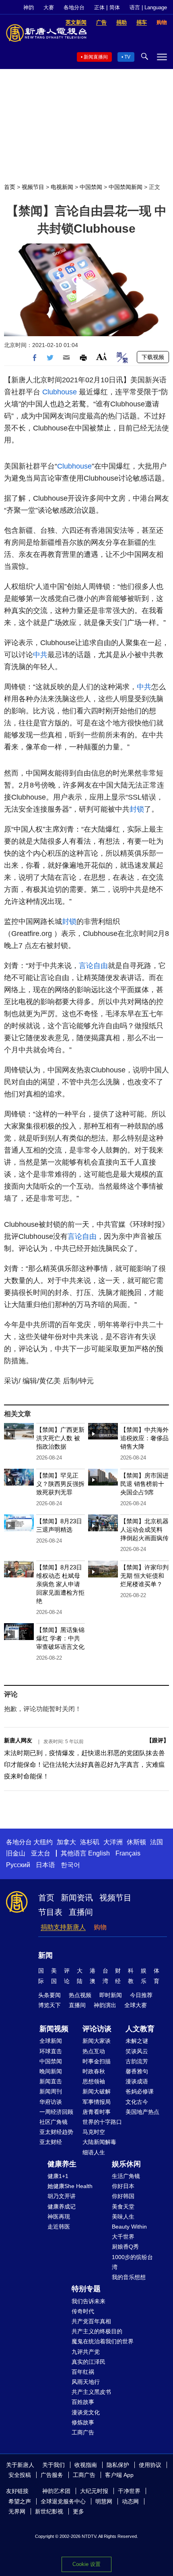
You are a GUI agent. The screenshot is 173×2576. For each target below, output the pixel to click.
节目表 (50, 1912)
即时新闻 (111, 1995)
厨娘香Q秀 (125, 2247)
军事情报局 (97, 2102)
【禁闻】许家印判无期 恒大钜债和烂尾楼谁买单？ (144, 1576)
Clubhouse (60, 392)
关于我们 (54, 2465)
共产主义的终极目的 (97, 2331)
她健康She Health (70, 2186)
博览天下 (49, 2005)
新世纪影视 (49, 2511)
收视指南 (86, 2465)
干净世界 (129, 2491)
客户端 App (119, 2475)
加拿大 (66, 1842)
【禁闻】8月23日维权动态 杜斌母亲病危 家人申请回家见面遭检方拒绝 (60, 1584)
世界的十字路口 (102, 2122)
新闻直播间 (96, 57)
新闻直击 (51, 2081)
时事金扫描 (97, 2061)
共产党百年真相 (91, 2321)
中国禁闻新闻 (126, 187)
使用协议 (150, 2465)
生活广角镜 (126, 2176)
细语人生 (94, 2152)
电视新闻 (62, 187)
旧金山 (16, 1853)
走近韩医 (59, 2227)
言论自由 (93, 966)
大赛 (49, 7)
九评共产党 (86, 2352)
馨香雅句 (137, 2071)
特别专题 (86, 2289)
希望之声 (20, 2501)
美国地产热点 (142, 2112)
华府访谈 (51, 2102)
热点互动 (94, 2051)
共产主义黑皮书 (91, 2392)
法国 (157, 1842)
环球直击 (51, 2051)
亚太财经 (51, 2142)
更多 (78, 2511)
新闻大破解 (97, 2091)
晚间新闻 (51, 2071)
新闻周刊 (51, 2091)
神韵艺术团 (56, 2491)
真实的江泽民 (89, 2362)
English (99, 1853)
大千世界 (123, 2237)
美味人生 (123, 2217)
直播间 (81, 1912)
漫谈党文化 (86, 2412)
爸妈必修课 (140, 2091)
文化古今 (137, 2102)
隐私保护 (118, 2465)
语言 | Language (148, 7)
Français (128, 1853)
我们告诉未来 (89, 2301)
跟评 (158, 1740)
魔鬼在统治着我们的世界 (103, 2341)
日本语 (45, 1865)
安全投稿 (20, 2475)
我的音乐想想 (129, 2277)
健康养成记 (62, 2207)
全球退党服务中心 (63, 2501)
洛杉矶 (90, 1842)
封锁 (137, 809)
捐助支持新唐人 (63, 1927)
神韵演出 (105, 2005)
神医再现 (59, 2217)
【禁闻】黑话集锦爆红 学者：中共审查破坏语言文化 (60, 1638)
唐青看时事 (97, 2112)
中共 (40, 655)
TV (127, 57)
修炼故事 (83, 2422)
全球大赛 (136, 2005)
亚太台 (41, 1853)
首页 (10, 187)
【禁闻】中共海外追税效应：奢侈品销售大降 (144, 1438)
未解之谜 (137, 2041)
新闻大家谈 (97, 2041)
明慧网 (104, 2501)
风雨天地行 (86, 2382)
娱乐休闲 (126, 2164)
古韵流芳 (137, 2061)
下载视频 (153, 357)
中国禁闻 (91, 187)
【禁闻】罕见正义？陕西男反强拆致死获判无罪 (60, 1484)
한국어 (70, 1865)
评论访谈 (97, 2029)
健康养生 (62, 2164)
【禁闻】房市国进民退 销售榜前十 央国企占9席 (144, 1484)
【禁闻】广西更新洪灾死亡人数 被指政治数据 (60, 1438)
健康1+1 (58, 2176)
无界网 (17, 2511)
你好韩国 (123, 2196)
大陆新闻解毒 (99, 2142)
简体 (115, 7)
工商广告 (83, 2432)
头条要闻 (49, 1995)
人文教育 (140, 2029)
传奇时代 (83, 2311)
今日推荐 (141, 1995)
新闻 (45, 1955)
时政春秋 (94, 2071)
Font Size (102, 356)
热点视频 (80, 1995)
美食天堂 (123, 2207)
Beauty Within (129, 2227)
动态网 (130, 2501)
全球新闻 (51, 2041)
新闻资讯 (77, 1898)
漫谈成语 (137, 2081)
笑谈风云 (137, 2051)
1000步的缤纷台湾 (132, 2262)
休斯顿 (136, 1842)
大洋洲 (113, 1842)
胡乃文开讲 (62, 2196)
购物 (100, 1927)
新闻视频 (54, 2029)
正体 (99, 7)
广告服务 (52, 2475)
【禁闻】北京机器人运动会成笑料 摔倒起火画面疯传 (144, 1530)
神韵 (29, 7)
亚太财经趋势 (56, 2132)
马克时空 (94, 2132)
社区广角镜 (54, 2122)
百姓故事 (83, 2402)
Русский (18, 1865)
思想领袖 (94, 2081)
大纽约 (43, 1842)
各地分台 (74, 7)
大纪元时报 (94, 2491)
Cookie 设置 (86, 2564)
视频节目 (33, 187)
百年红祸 (83, 2372)
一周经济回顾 (56, 2112)
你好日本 (123, 2186)
